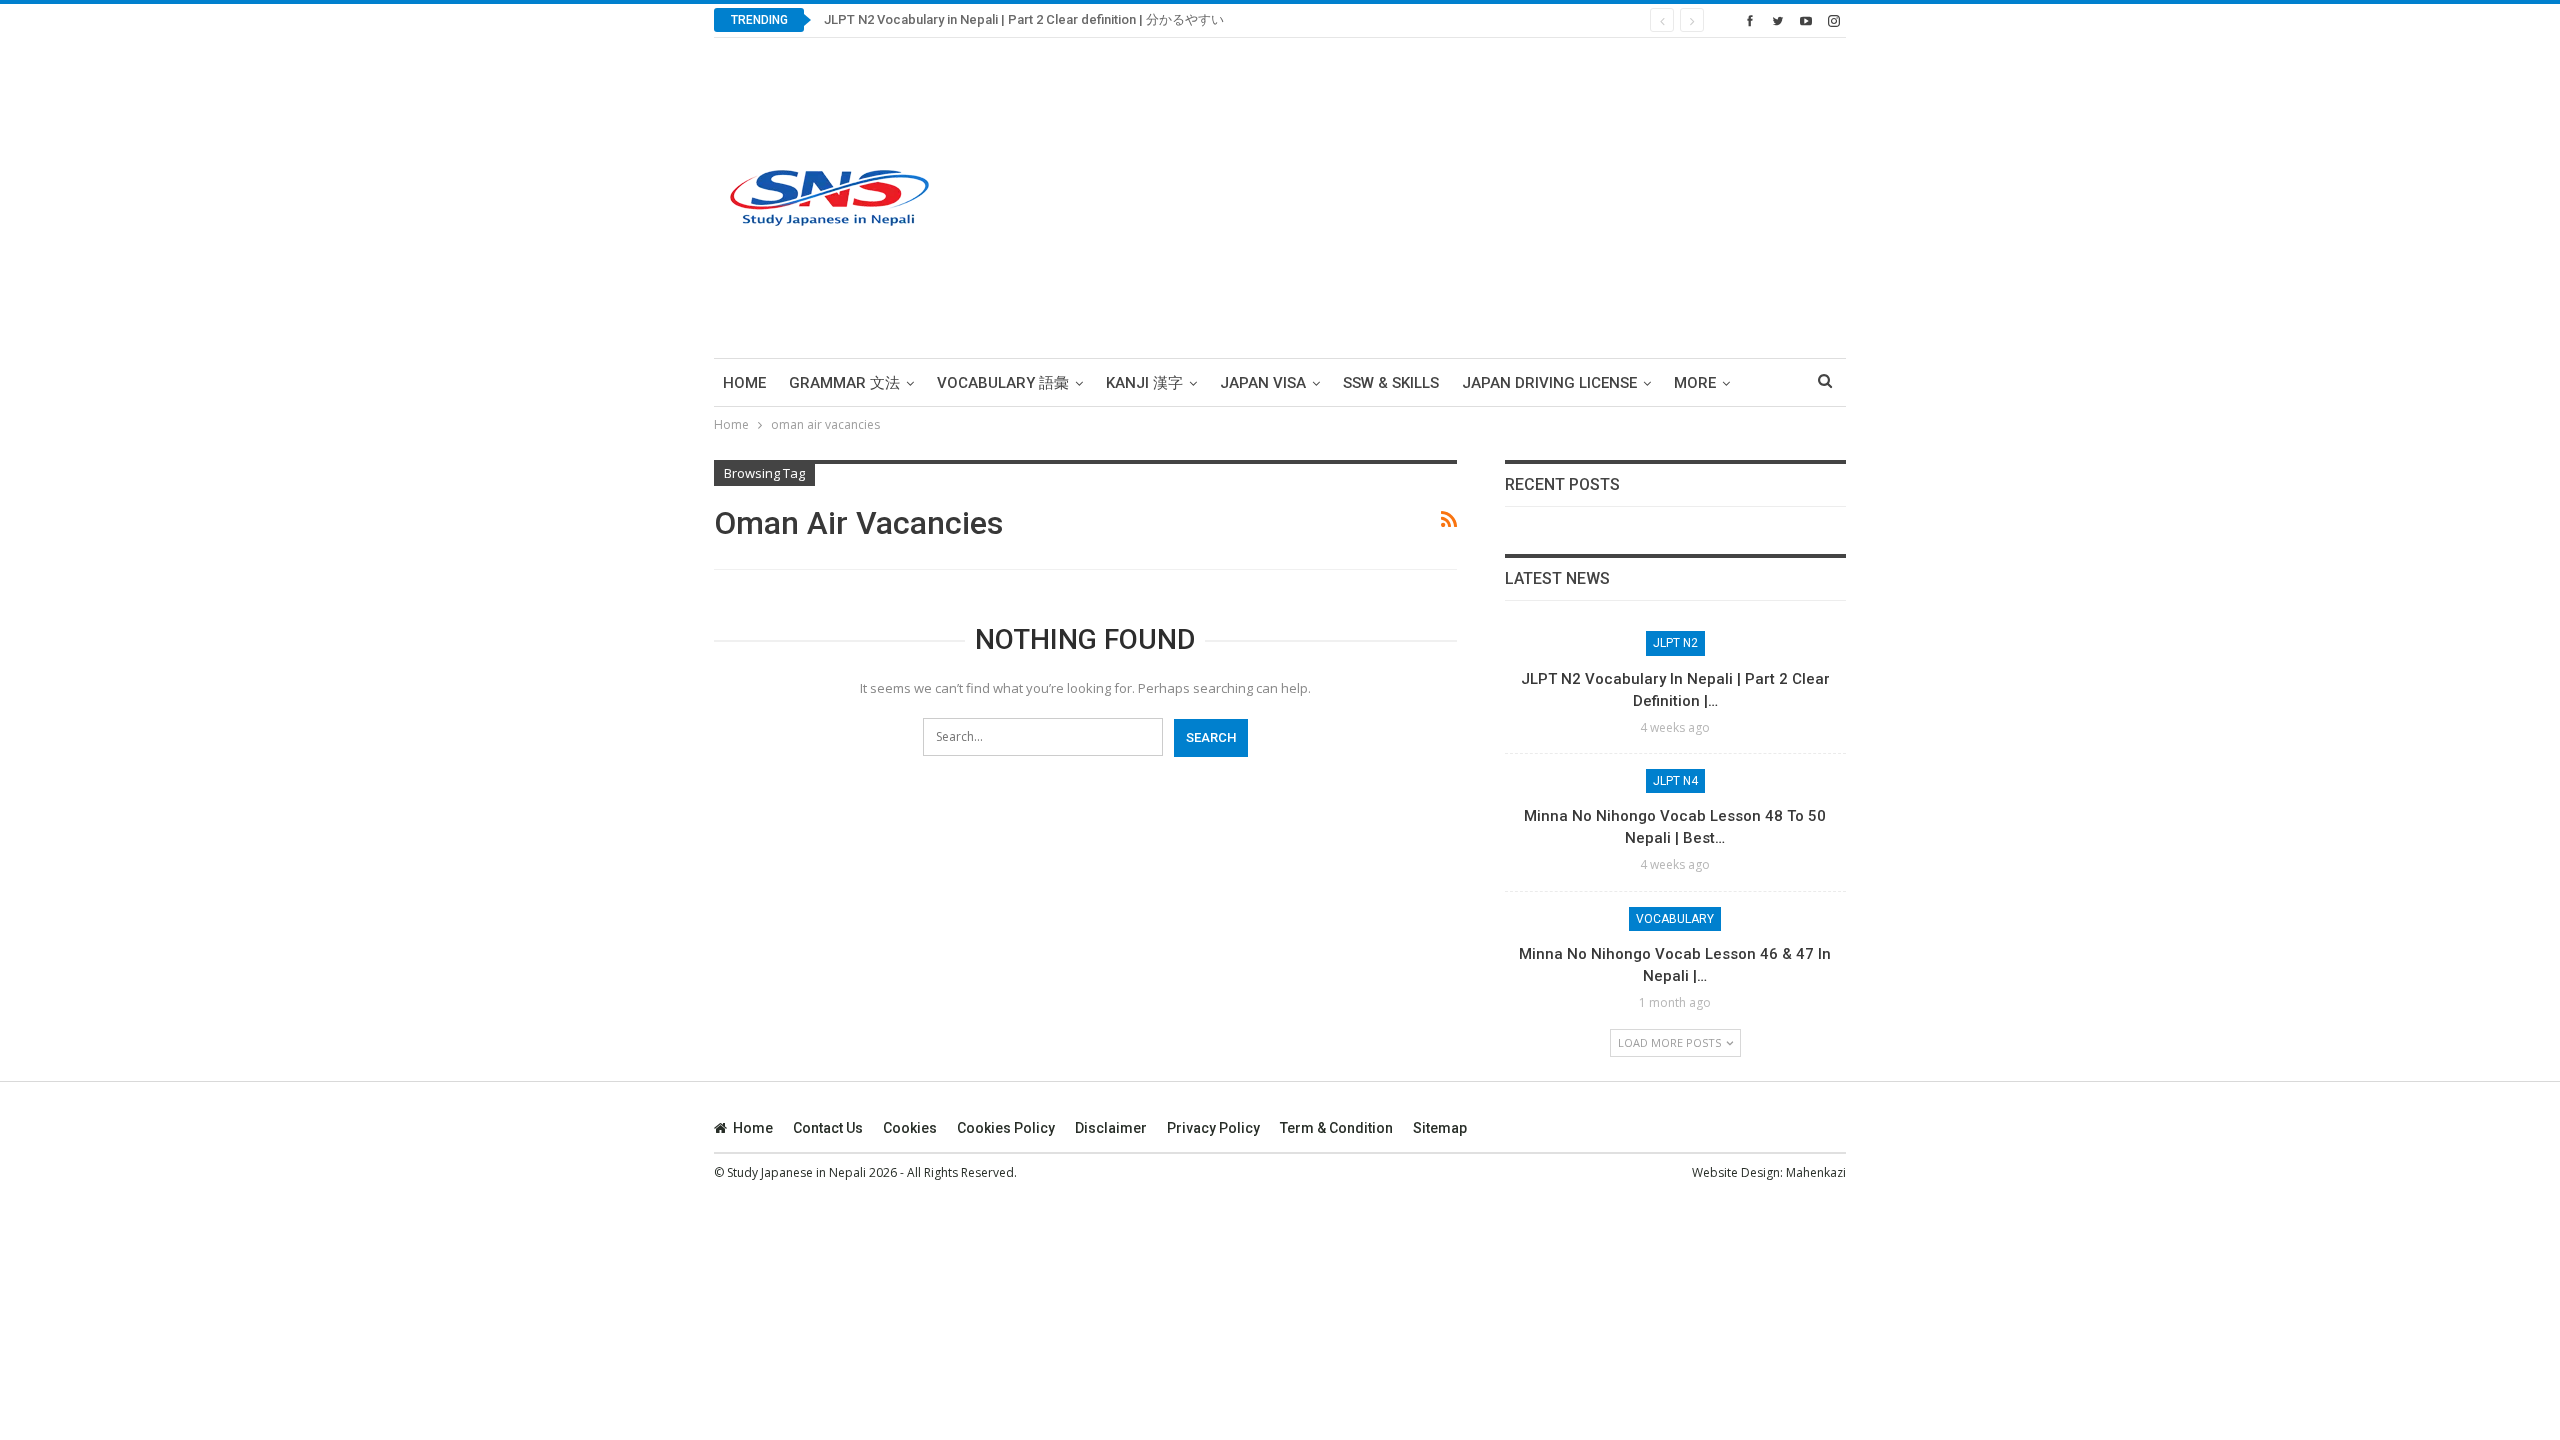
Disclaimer (1111, 1128)
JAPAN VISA (1263, 383)
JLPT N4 (1675, 781)
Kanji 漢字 (1144, 383)
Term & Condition (1336, 1128)
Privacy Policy (1213, 1128)
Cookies (910, 1128)
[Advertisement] (1476, 198)
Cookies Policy (1006, 1128)
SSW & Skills (1391, 383)
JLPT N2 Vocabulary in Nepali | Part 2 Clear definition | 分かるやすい (1024, 19)
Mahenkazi (1816, 1172)
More (1695, 383)
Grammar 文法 (844, 383)
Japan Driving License (1549, 383)
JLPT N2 (1675, 643)
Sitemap (1440, 1128)
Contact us (828, 1128)
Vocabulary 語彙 (1003, 383)
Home (744, 383)
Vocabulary (1675, 919)
